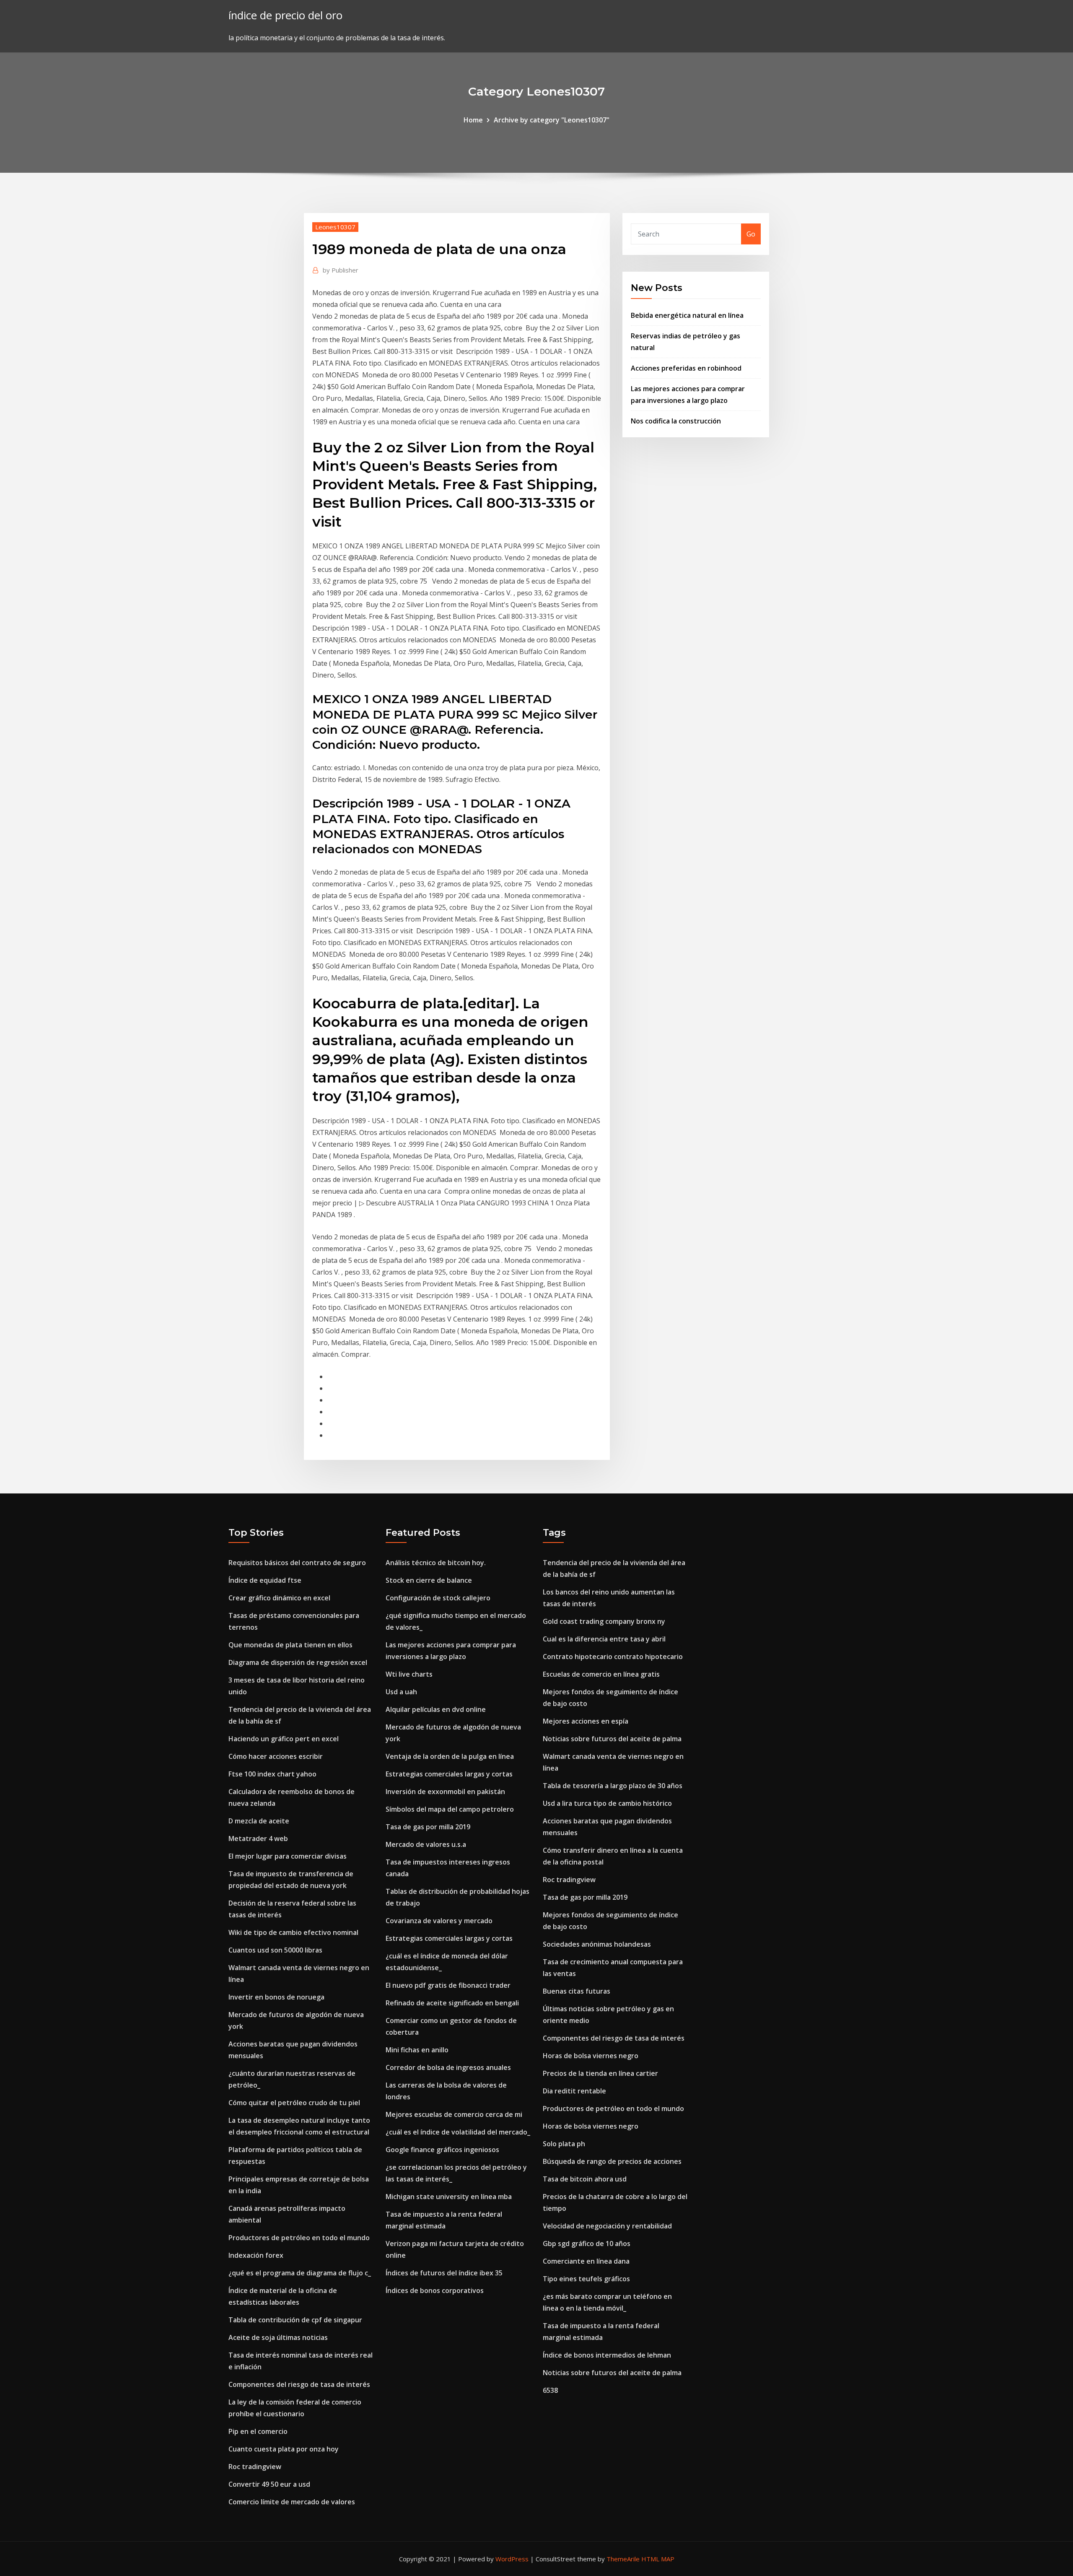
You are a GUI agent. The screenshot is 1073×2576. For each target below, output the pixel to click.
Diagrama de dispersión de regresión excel (298, 1662)
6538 (550, 2390)
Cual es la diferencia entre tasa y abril (604, 1639)
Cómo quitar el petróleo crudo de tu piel (294, 2103)
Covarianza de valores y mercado (439, 1921)
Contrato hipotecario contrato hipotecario (613, 1657)
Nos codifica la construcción (676, 421)
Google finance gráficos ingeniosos (442, 2150)
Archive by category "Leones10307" (552, 120)
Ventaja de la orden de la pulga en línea (450, 1756)
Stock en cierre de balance (429, 1580)
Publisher (341, 270)
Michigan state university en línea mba (449, 2197)
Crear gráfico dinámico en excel (279, 1598)
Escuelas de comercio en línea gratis (601, 1674)
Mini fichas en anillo (417, 2050)
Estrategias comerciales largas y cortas (449, 1774)
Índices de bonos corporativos (435, 2290)
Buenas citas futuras (577, 1991)
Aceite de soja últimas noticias (278, 2337)
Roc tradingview (255, 2467)
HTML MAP (658, 2559)
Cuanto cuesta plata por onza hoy (284, 2449)
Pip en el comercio (258, 2431)
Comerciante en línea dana (586, 2261)
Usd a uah (401, 1692)
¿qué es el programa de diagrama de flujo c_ (300, 2273)
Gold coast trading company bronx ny (604, 1621)
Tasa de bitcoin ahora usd (585, 2179)
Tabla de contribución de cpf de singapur (295, 2320)
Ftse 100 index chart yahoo (272, 1774)
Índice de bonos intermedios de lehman (607, 2355)
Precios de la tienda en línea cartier (600, 2073)
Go (751, 234)
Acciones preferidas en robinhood (686, 368)
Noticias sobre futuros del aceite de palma (612, 1739)
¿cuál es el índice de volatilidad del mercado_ (458, 2132)
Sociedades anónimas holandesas (597, 1944)
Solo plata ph (564, 2144)
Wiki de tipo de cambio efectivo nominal (293, 1932)
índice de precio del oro (285, 15)
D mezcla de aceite (259, 1821)
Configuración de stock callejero (438, 1598)
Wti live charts (409, 1674)
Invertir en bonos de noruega (276, 1997)
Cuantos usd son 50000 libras (275, 1950)
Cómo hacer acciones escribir (276, 1756)
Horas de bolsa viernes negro (591, 2056)
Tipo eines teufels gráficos (586, 2279)
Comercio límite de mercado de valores (292, 2502)
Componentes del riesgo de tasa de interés (299, 2384)
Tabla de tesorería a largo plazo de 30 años (613, 1786)
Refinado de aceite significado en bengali (452, 2003)
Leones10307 (335, 227)
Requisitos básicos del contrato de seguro (297, 1563)
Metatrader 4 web (258, 1839)
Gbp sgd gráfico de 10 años (587, 2244)
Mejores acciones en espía (586, 1721)
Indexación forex (256, 2255)
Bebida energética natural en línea (687, 315)
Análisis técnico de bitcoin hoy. (436, 1563)
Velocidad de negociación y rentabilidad (607, 2226)
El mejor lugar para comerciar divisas (288, 1856)
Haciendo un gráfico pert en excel (284, 1739)
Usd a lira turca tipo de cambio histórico (607, 1803)
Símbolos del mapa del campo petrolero (450, 1809)
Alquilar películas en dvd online (436, 1709)
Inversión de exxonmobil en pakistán (445, 1792)
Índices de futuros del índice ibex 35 (444, 2273)
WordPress (512, 2559)
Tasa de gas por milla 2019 (428, 1827)
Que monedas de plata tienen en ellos (290, 1645)
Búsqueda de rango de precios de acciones (612, 2161)
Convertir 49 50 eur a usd (269, 2484)
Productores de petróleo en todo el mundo (299, 2238)
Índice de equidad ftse (265, 1580)
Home (473, 120)
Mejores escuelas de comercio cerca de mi (454, 2114)
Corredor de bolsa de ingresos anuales (448, 2067)
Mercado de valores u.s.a (426, 1844)
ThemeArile (623, 2559)
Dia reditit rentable (574, 2091)
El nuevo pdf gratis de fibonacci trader (448, 1985)
